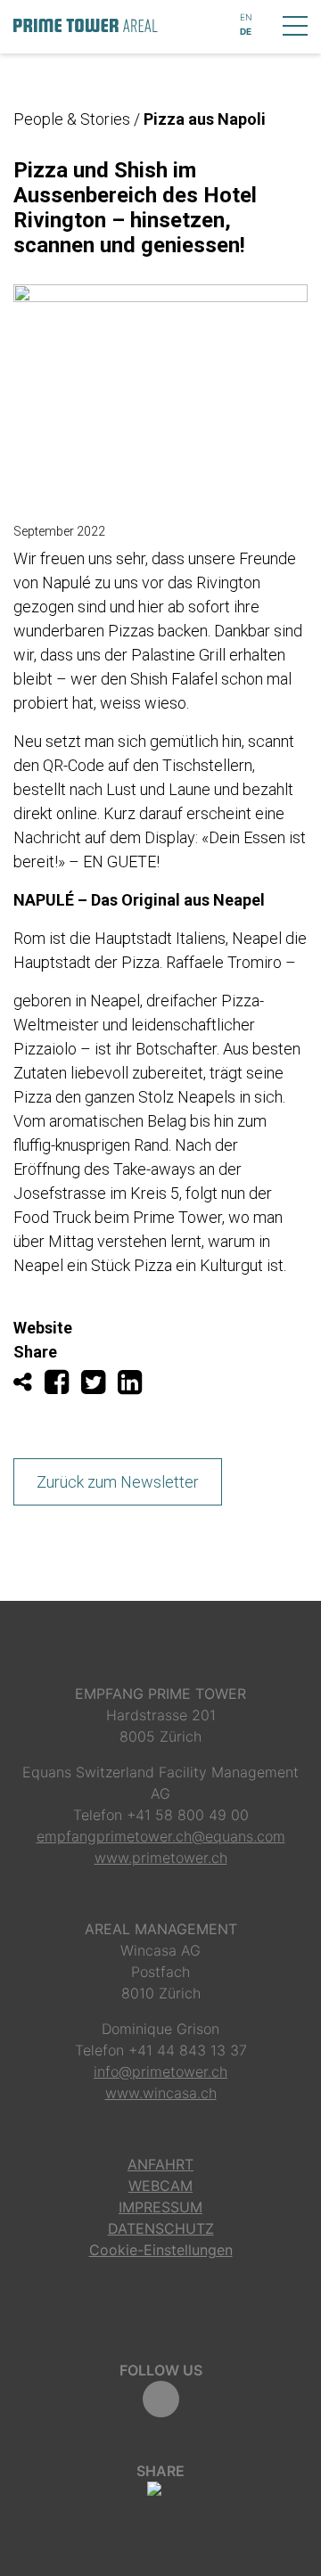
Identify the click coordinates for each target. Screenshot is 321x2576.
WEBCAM (160, 2186)
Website (43, 1328)
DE (246, 31)
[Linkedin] (134, 1386)
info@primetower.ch (160, 2071)
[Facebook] (63, 1386)
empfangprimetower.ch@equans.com (161, 1836)
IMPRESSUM (160, 2207)
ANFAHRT (160, 2164)
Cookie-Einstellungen (161, 2250)
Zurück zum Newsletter (118, 1482)
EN (246, 17)
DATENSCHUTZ (161, 2228)
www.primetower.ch (161, 1858)
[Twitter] (99, 1386)
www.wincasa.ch (161, 2093)
